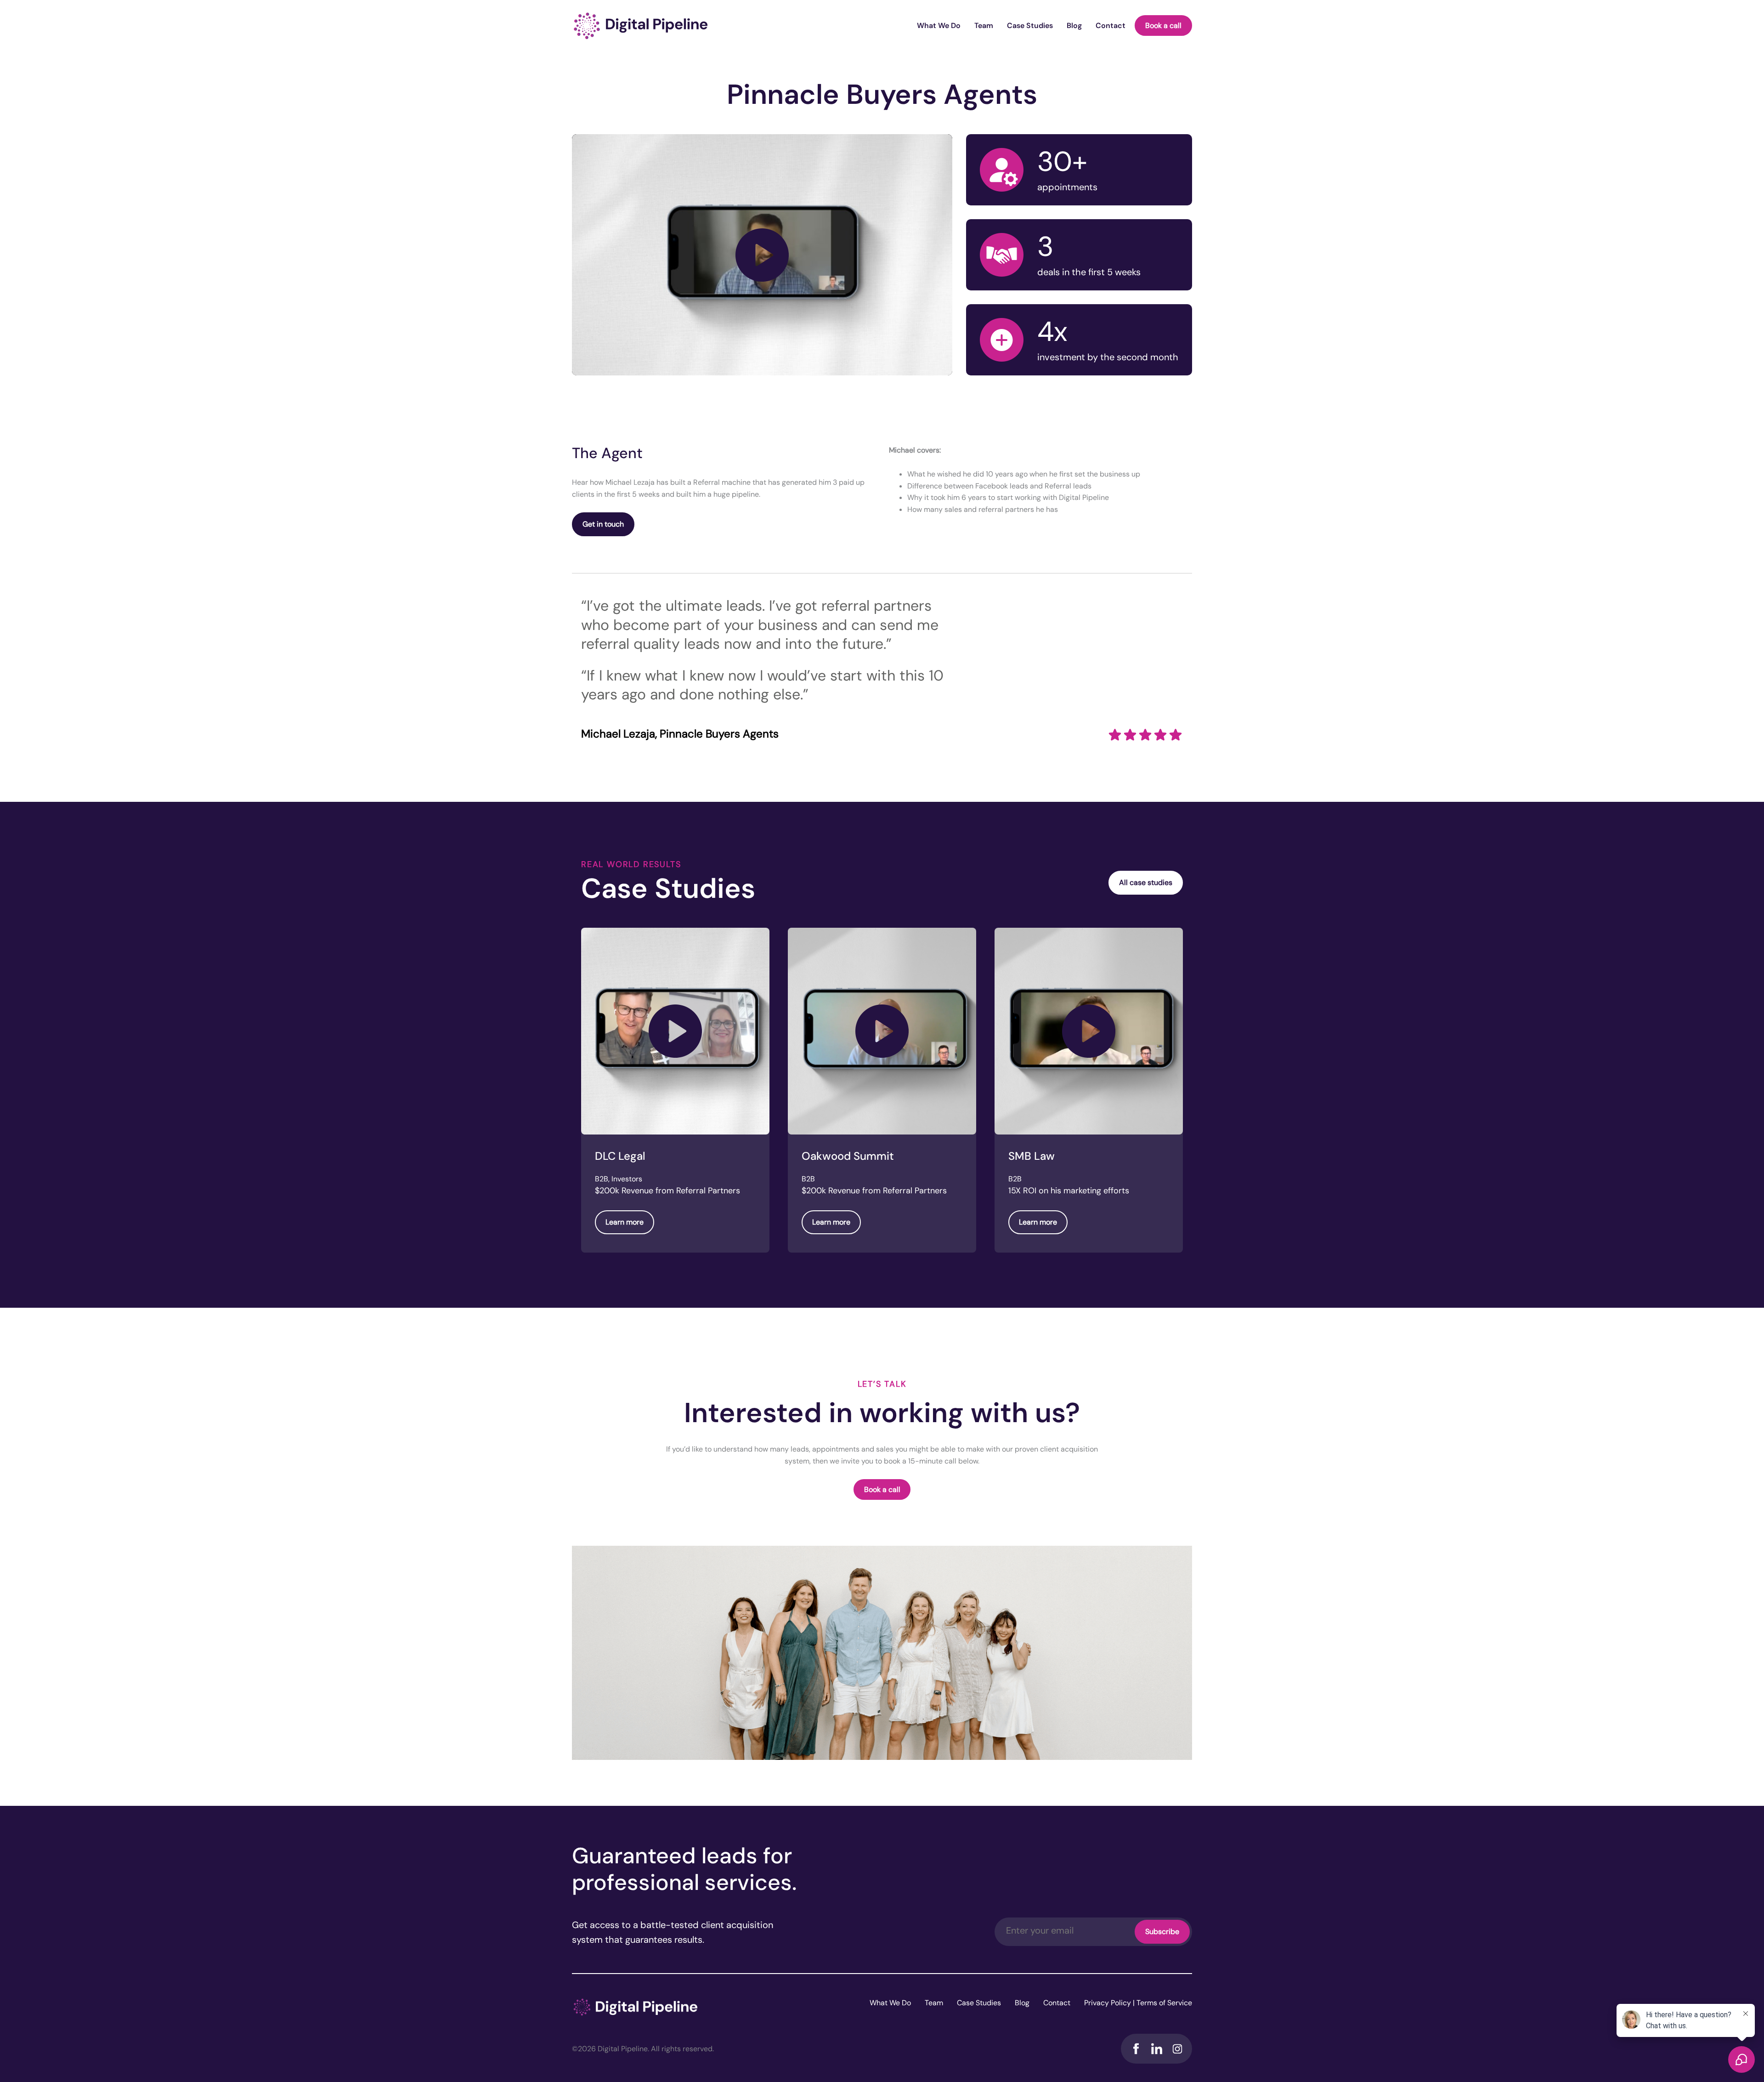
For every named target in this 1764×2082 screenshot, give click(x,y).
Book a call (1163, 26)
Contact (1111, 26)
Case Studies (1030, 26)
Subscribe (1162, 1932)
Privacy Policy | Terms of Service (1138, 2003)
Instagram (1177, 2049)
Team (984, 26)
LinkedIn (1156, 2049)
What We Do (939, 26)
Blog (1074, 26)
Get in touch (603, 524)
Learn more (625, 1222)
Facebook (1136, 2049)
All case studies (1146, 882)
